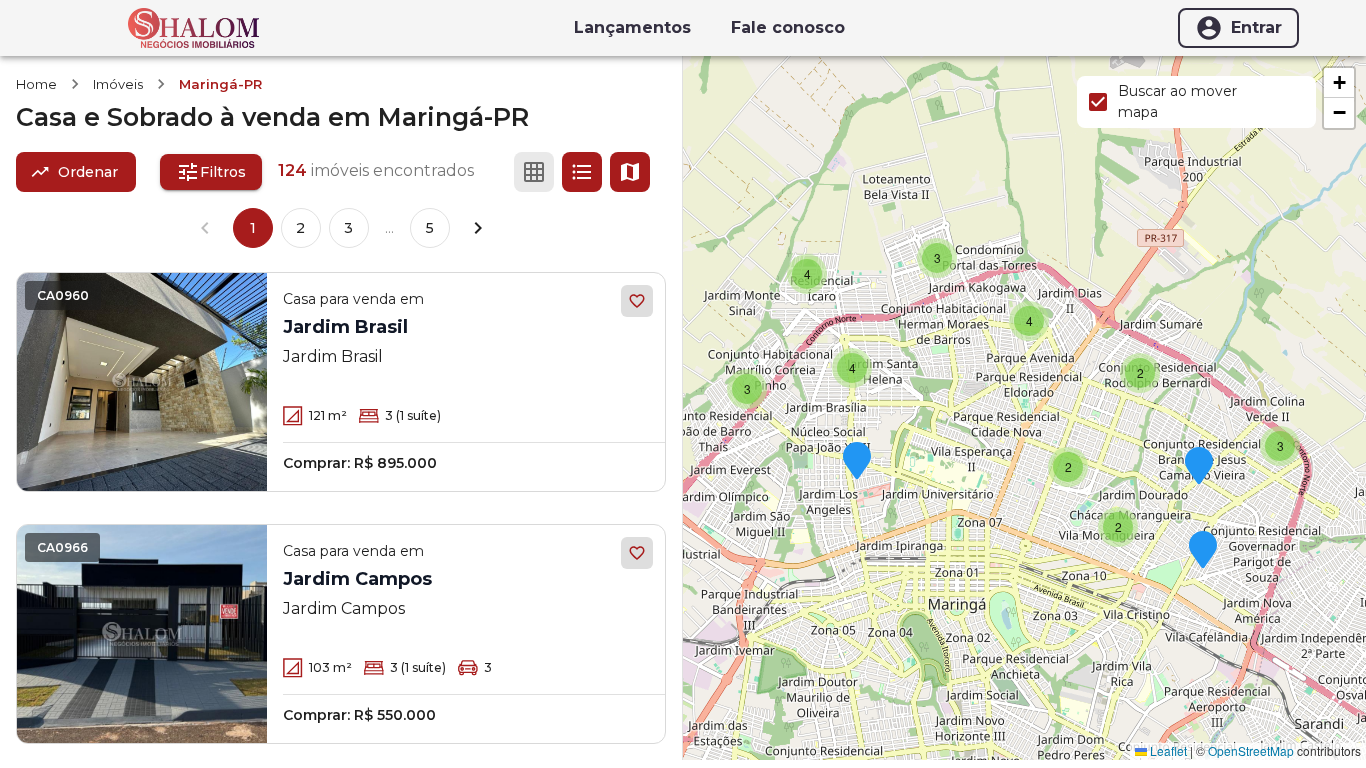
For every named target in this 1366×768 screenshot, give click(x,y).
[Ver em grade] (534, 172)
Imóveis (118, 84)
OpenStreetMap (1251, 750)
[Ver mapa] (630, 172)
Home (36, 84)
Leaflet (1167, 750)
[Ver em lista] (582, 172)
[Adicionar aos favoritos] (637, 301)
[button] (1203, 551)
